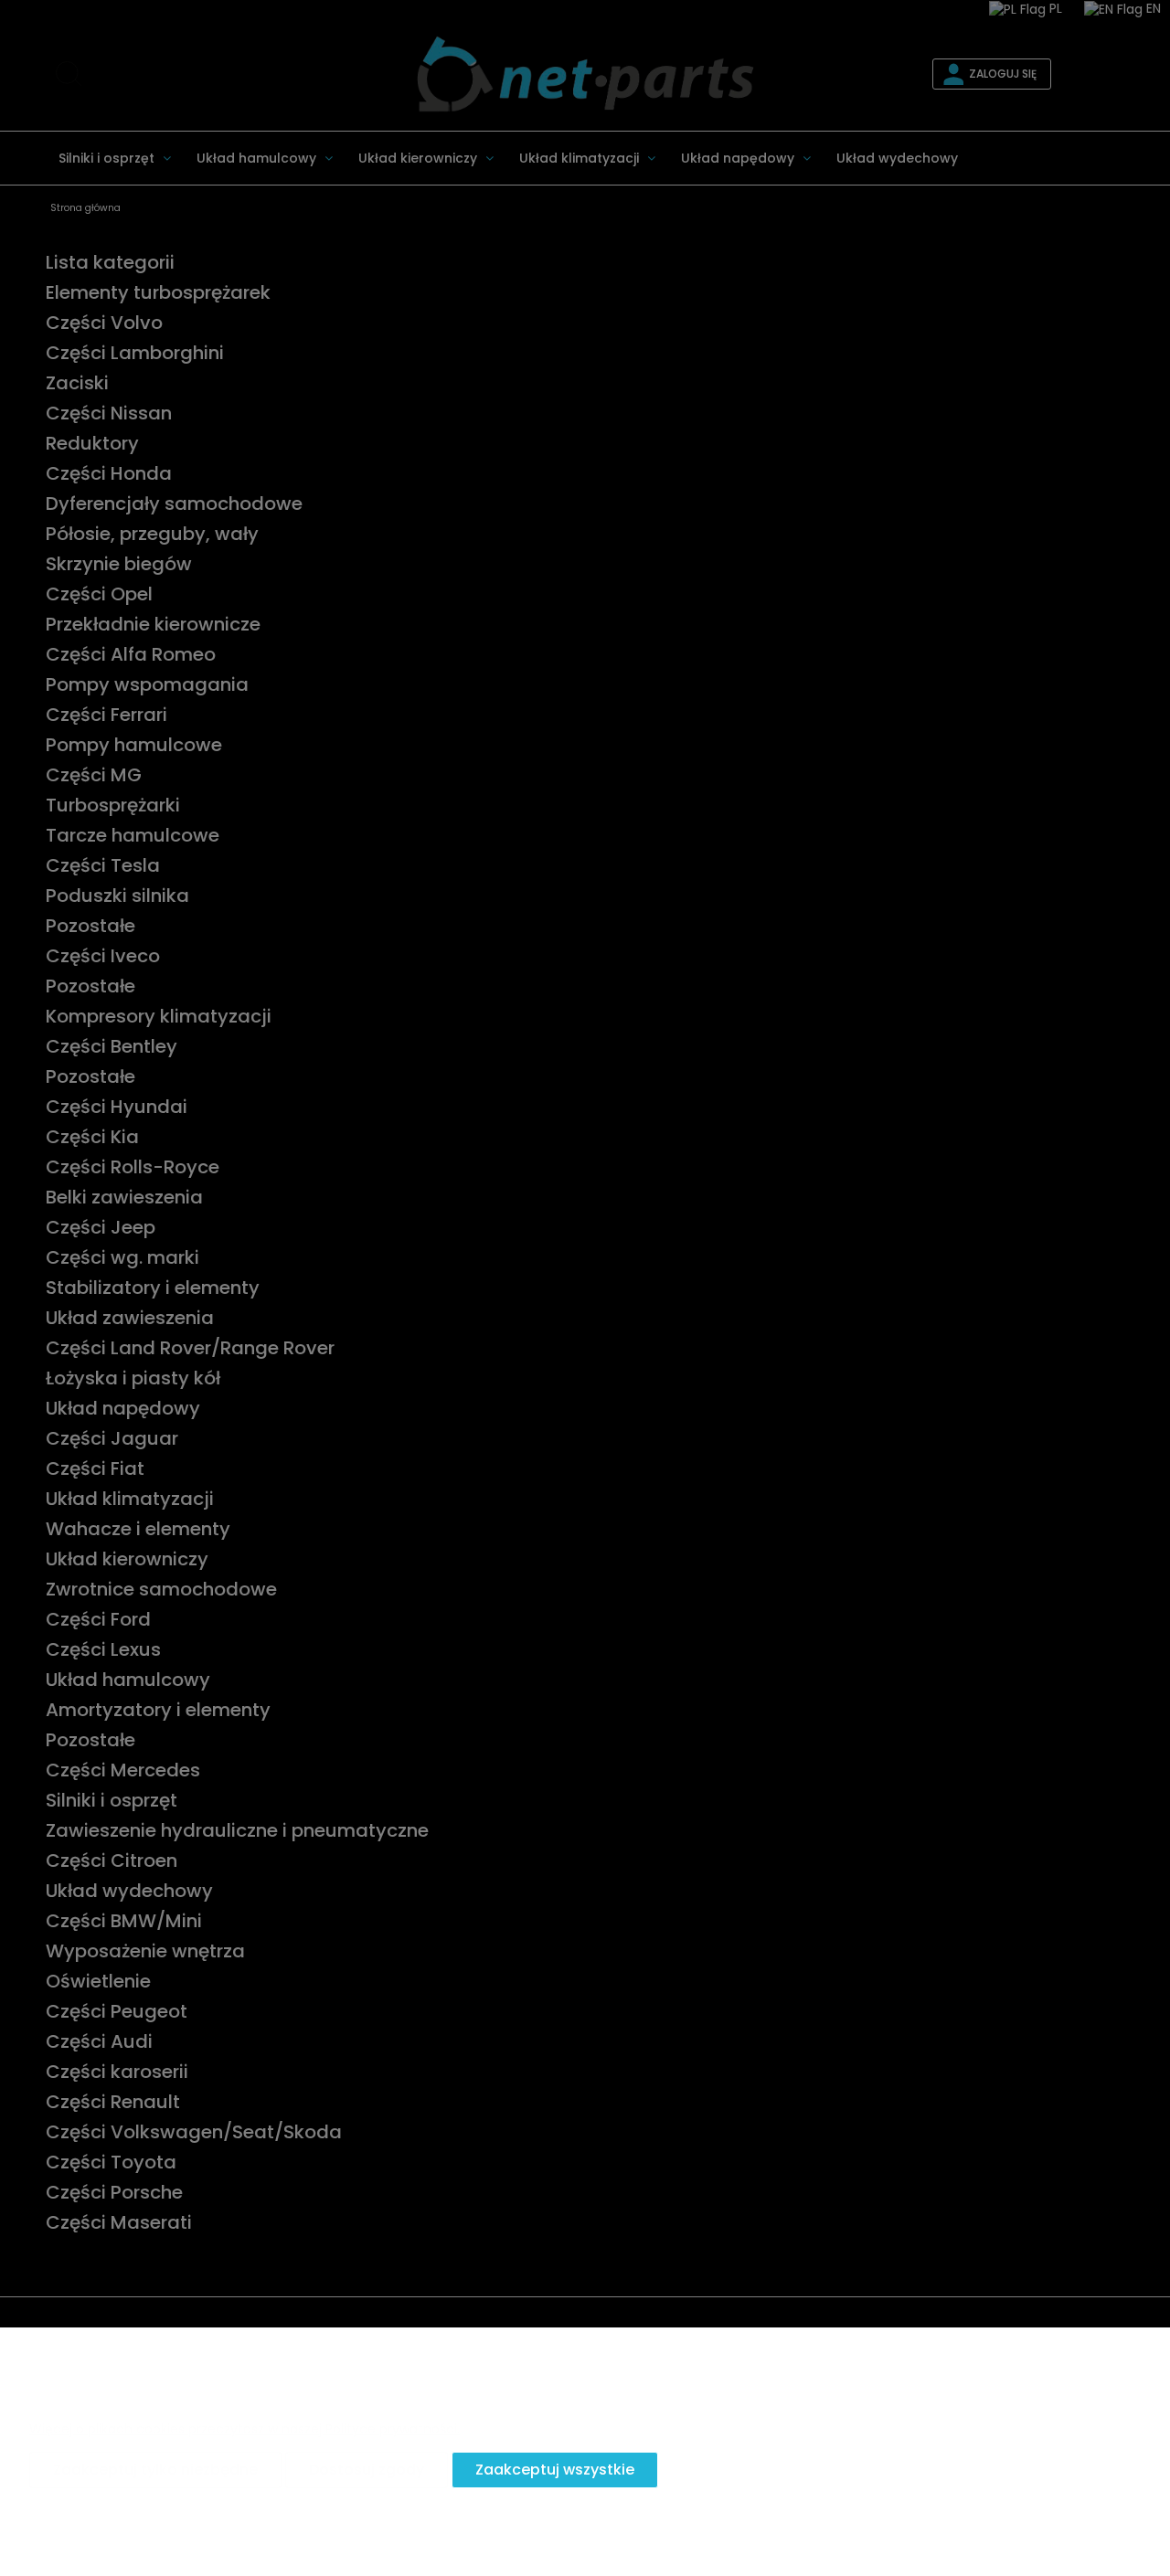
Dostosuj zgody (367, 2470)
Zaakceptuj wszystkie (555, 2470)
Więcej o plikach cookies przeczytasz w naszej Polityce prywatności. (245, 2429)
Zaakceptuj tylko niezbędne (155, 2470)
